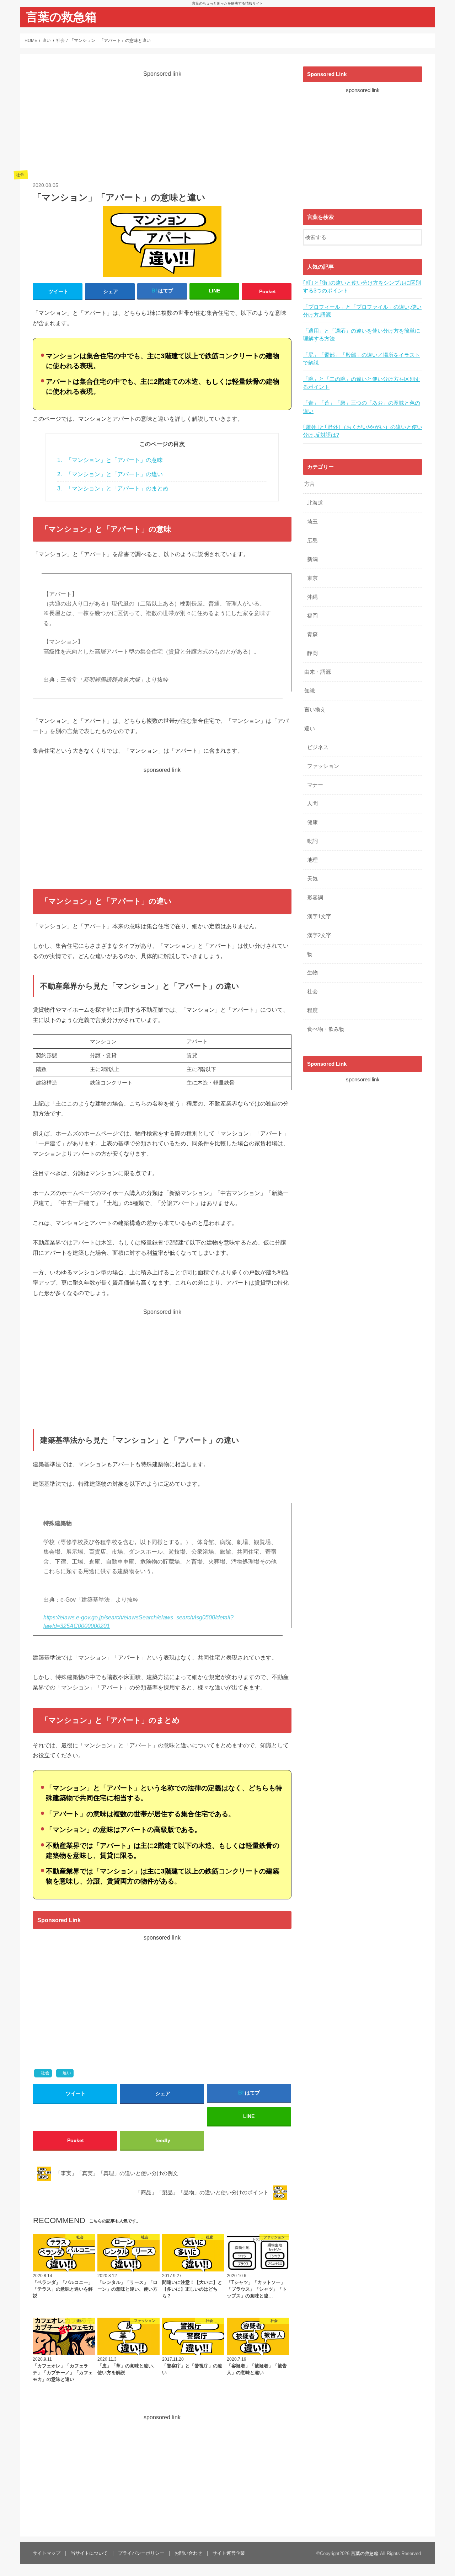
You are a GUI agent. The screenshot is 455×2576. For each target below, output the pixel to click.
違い (67, 2073)
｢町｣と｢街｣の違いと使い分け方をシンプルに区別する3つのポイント (362, 287)
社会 (45, 2073)
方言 (310, 484)
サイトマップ (47, 2553)
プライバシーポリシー (141, 2553)
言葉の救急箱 (61, 17)
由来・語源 (318, 672)
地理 (312, 860)
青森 (312, 634)
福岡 (312, 616)
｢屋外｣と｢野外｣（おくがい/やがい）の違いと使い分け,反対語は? (363, 431)
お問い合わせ (188, 2553)
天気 (312, 879)
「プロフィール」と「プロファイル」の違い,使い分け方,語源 (362, 311)
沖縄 (312, 597)
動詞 (312, 841)
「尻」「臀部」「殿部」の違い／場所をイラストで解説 (362, 359)
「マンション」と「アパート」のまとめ (113, 488)
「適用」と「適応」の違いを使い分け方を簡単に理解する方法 (362, 335)
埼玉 (312, 522)
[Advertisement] (162, 128)
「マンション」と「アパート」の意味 (110, 460)
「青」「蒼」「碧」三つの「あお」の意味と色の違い (362, 407)
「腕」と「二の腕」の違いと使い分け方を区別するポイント (362, 383)
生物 (312, 973)
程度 (312, 1010)
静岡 (312, 653)
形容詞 (315, 898)
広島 (312, 541)
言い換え (315, 710)
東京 (312, 578)
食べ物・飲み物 (326, 1029)
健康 (312, 822)
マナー (315, 785)
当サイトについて (89, 2553)
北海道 (315, 503)
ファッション (323, 766)
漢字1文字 (319, 916)
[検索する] (417, 236)
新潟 (312, 559)
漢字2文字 (319, 935)
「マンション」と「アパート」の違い (110, 474)
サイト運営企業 (229, 2553)
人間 (312, 803)
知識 (310, 691)
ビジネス (318, 747)
